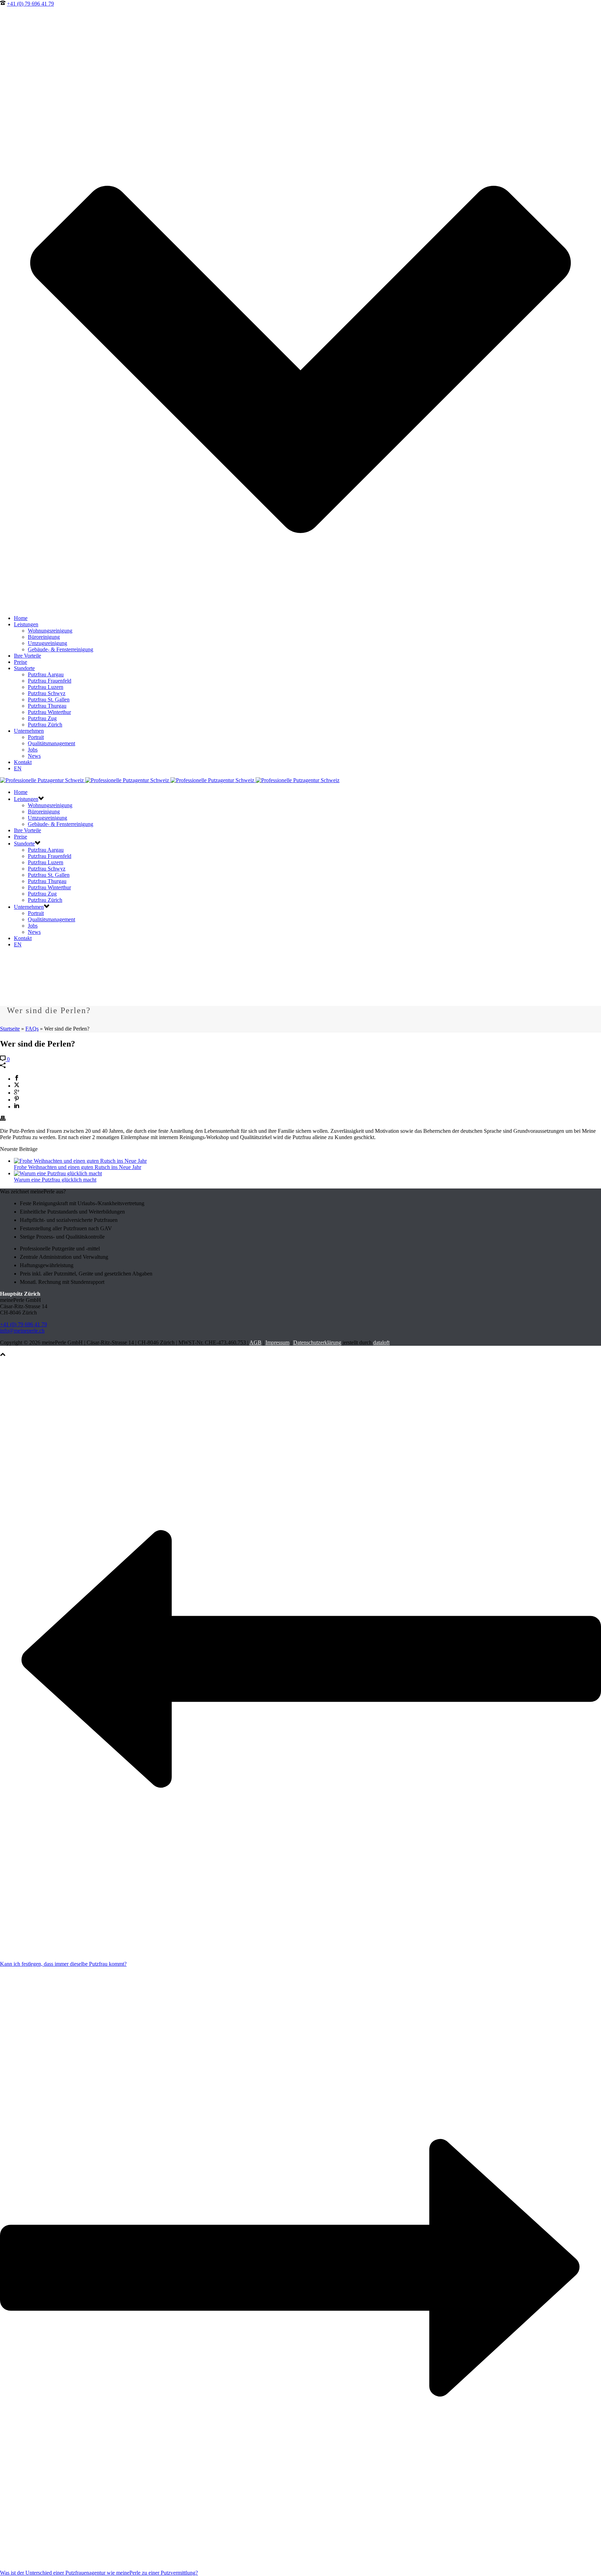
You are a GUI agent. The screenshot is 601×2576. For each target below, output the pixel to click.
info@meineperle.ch (22, 1331)
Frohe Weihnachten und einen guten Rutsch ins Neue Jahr (78, 1167)
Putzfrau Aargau (46, 674)
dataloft (381, 1342)
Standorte (24, 668)
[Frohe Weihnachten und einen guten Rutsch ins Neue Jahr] (80, 1161)
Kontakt (23, 762)
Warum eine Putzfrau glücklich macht (55, 1180)
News (34, 756)
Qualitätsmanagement (51, 743)
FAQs (32, 1029)
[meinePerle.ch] (170, 780)
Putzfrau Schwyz (47, 693)
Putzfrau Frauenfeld (50, 681)
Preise (21, 662)
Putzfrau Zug (42, 718)
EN (18, 768)
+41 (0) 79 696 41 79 (30, 4)
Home (21, 618)
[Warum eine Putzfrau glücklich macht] (58, 1173)
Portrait (36, 737)
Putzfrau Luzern (46, 687)
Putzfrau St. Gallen (49, 699)
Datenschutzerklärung (317, 1342)
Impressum (277, 1342)
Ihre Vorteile (27, 656)
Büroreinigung (44, 637)
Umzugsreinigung (47, 643)
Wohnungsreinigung (50, 631)
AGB (255, 1342)
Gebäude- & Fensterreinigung (61, 649)
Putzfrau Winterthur (49, 712)
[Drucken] (3, 1119)
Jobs (33, 750)
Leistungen (26, 624)
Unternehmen (29, 731)
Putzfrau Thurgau (47, 706)
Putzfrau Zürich (45, 725)
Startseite (10, 1029)
